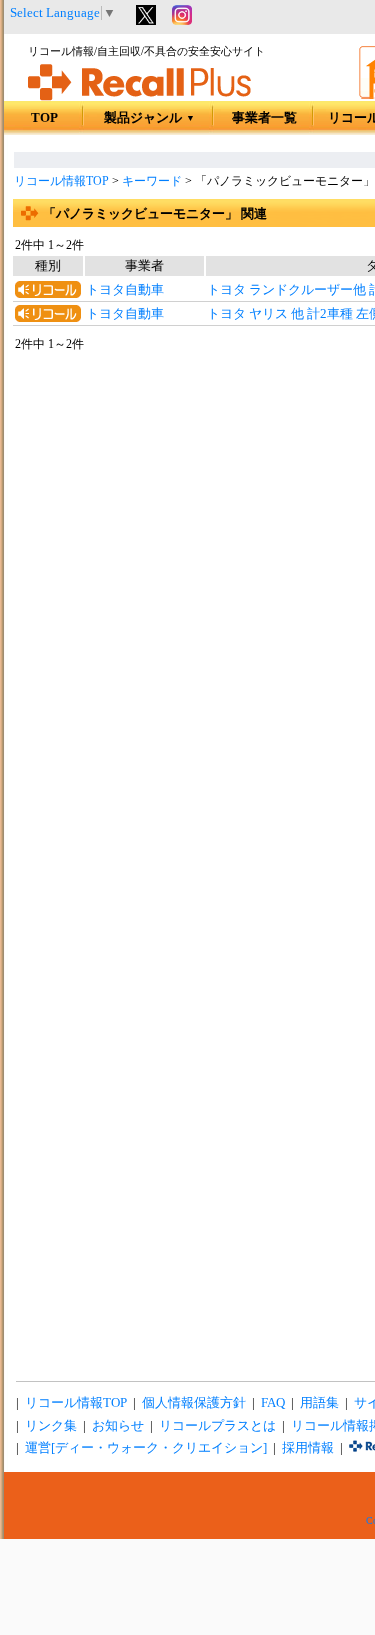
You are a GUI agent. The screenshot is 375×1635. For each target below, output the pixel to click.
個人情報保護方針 (194, 1403)
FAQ (273, 1403)
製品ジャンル (149, 118)
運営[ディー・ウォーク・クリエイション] (146, 1448)
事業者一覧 (264, 118)
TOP (44, 118)
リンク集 (51, 1426)
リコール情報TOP (61, 181)
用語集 (319, 1403)
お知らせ (118, 1426)
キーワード (152, 181)
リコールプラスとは (217, 1426)
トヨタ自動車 (125, 290)
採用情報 (308, 1448)
